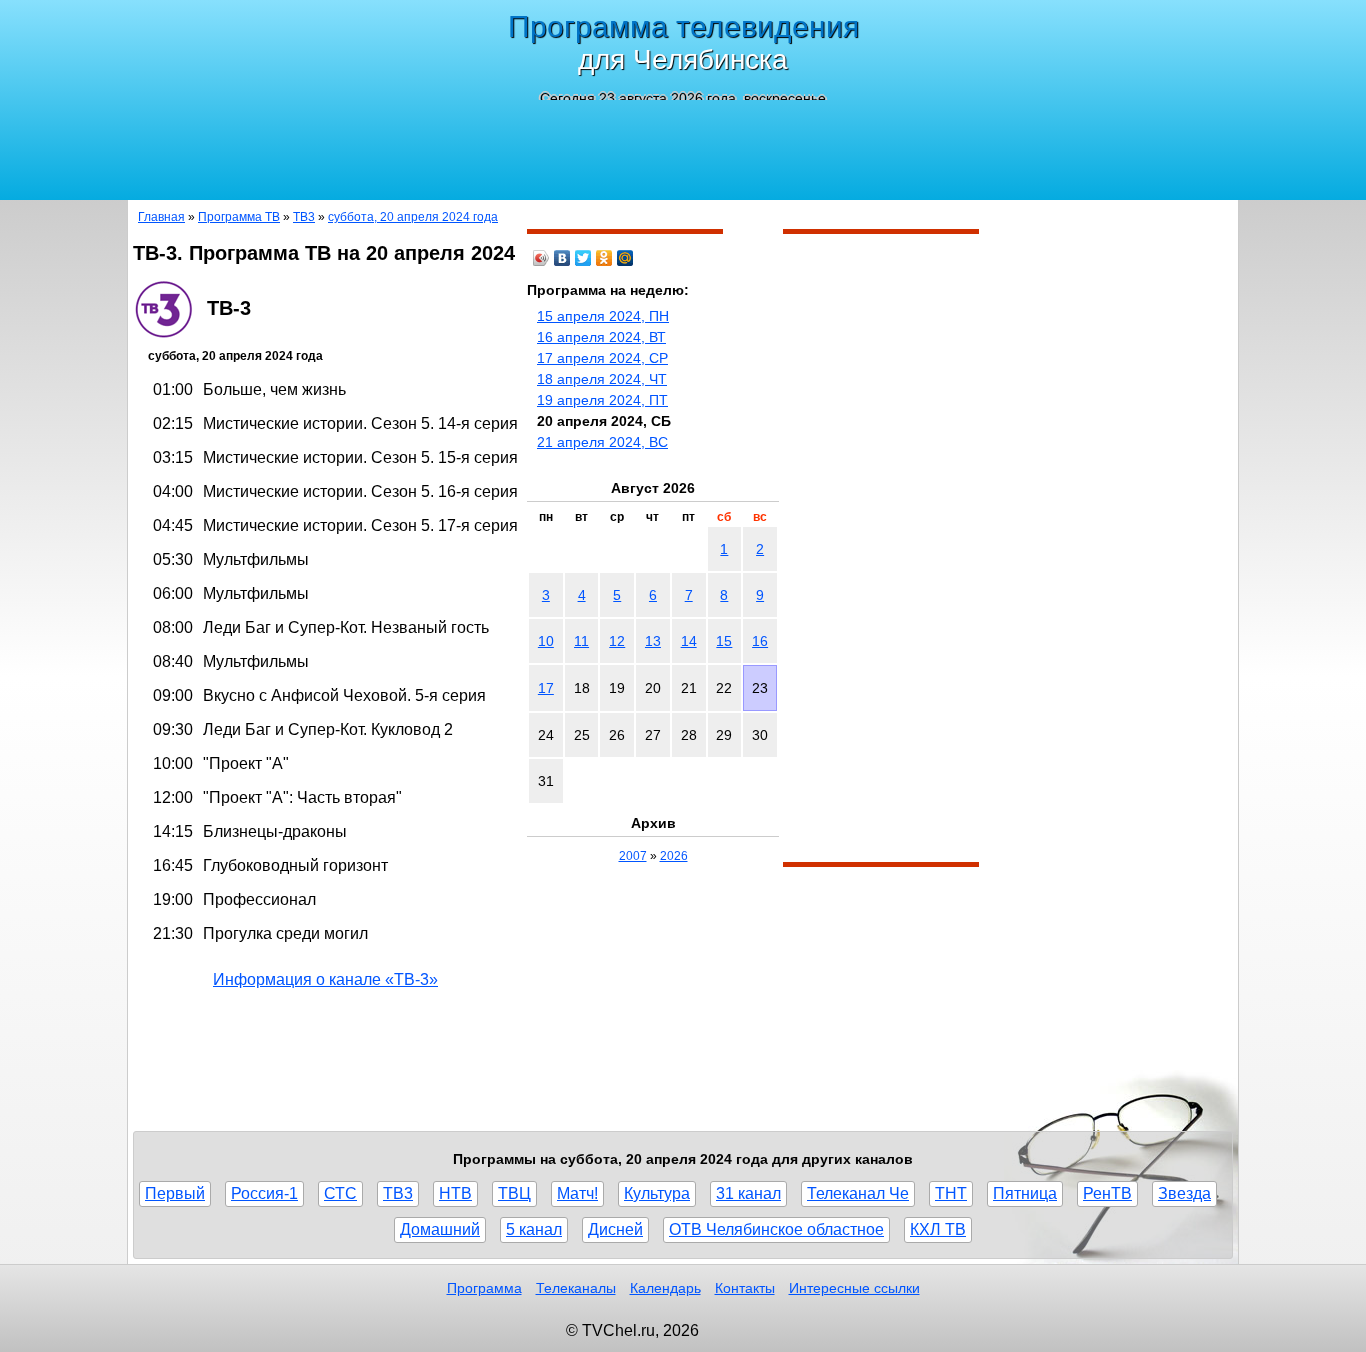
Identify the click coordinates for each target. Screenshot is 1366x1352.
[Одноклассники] (604, 258)
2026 (674, 856)
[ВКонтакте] (562, 258)
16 (760, 641)
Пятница (1025, 1193)
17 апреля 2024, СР (602, 358)
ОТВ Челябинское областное (776, 1229)
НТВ (455, 1193)
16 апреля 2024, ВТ (601, 337)
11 (581, 641)
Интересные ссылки (854, 1288)
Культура (657, 1193)
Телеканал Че (858, 1193)
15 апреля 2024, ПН (603, 316)
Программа (484, 1288)
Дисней (615, 1229)
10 (546, 641)
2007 (633, 856)
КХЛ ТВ (938, 1229)
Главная (161, 217)
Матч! (577, 1193)
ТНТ (951, 1193)
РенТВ (1107, 1193)
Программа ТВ (239, 217)
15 (724, 641)
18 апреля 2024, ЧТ (602, 379)
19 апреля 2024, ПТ (602, 400)
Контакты (745, 1288)
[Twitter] (583, 258)
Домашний (440, 1229)
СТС (340, 1193)
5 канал (534, 1229)
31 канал (748, 1193)
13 (653, 641)
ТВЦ (514, 1193)
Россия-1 (264, 1193)
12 (617, 641)
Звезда (1184, 1193)
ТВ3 (304, 217)
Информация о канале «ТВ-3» (325, 979)
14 (689, 641)
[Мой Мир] (625, 258)
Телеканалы (576, 1288)
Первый (175, 1193)
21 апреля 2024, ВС (602, 442)
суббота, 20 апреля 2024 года (413, 217)
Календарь (665, 1288)
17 (546, 688)
